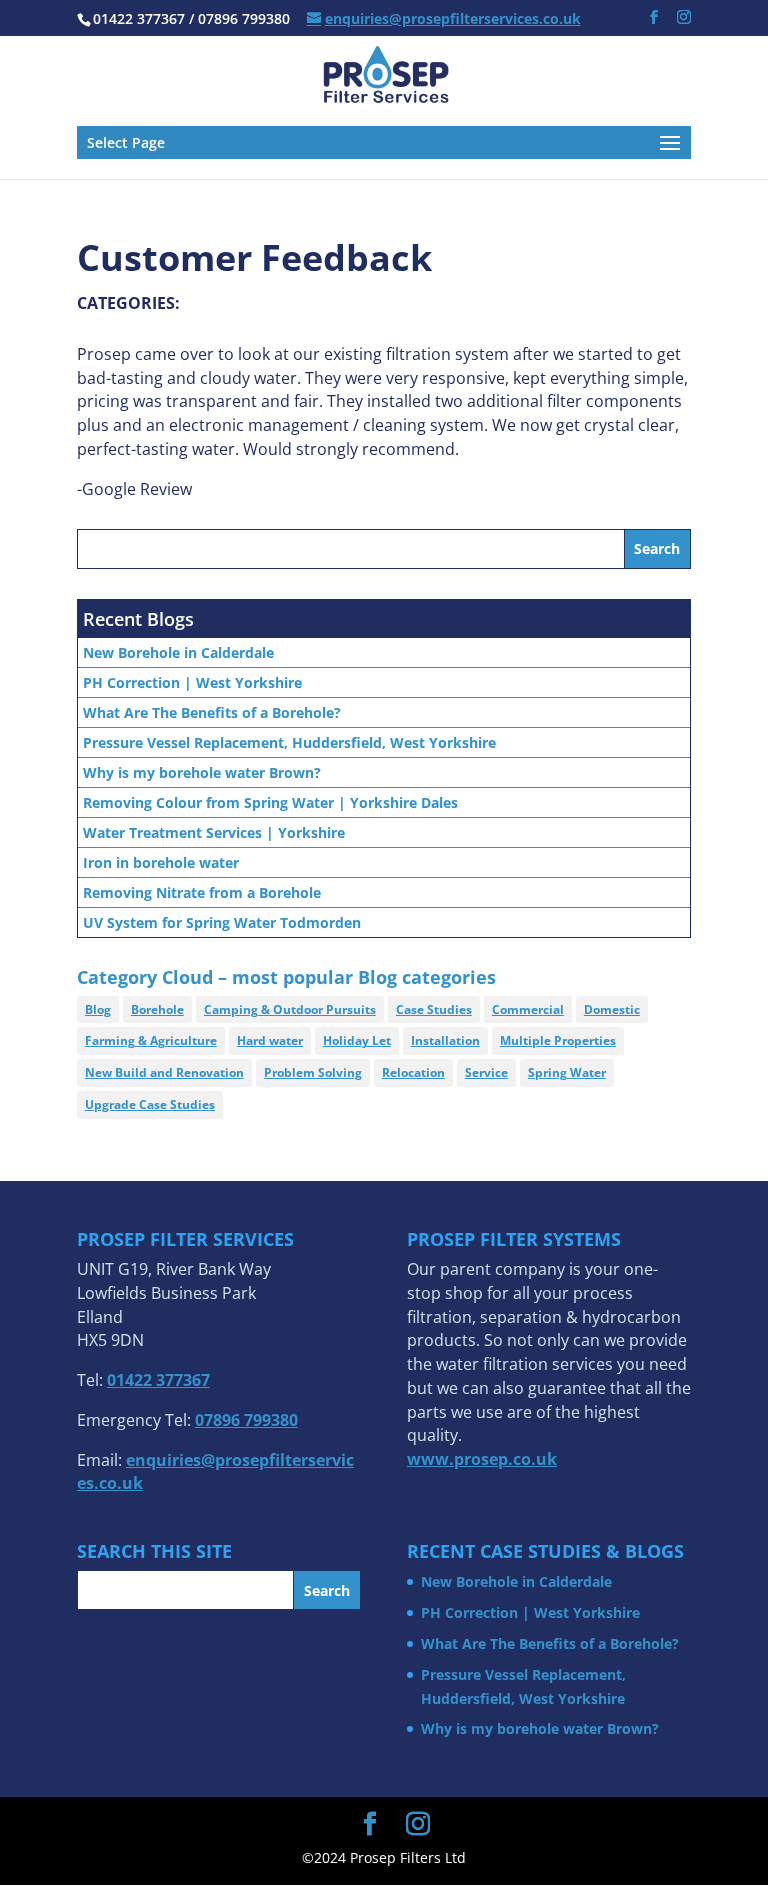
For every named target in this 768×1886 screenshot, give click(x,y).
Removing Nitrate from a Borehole (202, 892)
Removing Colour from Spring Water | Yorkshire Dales (270, 802)
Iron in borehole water (161, 862)
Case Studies (434, 1009)
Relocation (413, 1072)
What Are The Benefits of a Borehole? (212, 712)
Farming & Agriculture (151, 1040)
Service (486, 1072)
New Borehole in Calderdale (178, 652)
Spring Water (567, 1072)
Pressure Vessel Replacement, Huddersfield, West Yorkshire (289, 742)
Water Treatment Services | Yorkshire (214, 832)
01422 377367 (158, 1380)
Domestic (612, 1009)
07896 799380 (246, 1420)
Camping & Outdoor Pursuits (290, 1009)
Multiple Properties (558, 1040)
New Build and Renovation (164, 1072)
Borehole (157, 1009)
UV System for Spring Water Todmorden (222, 922)
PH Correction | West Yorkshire (192, 682)
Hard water (270, 1040)
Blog (98, 1009)
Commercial (528, 1009)
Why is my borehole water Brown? (202, 772)
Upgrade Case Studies (150, 1104)
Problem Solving (313, 1072)
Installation (445, 1040)
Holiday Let (357, 1040)
